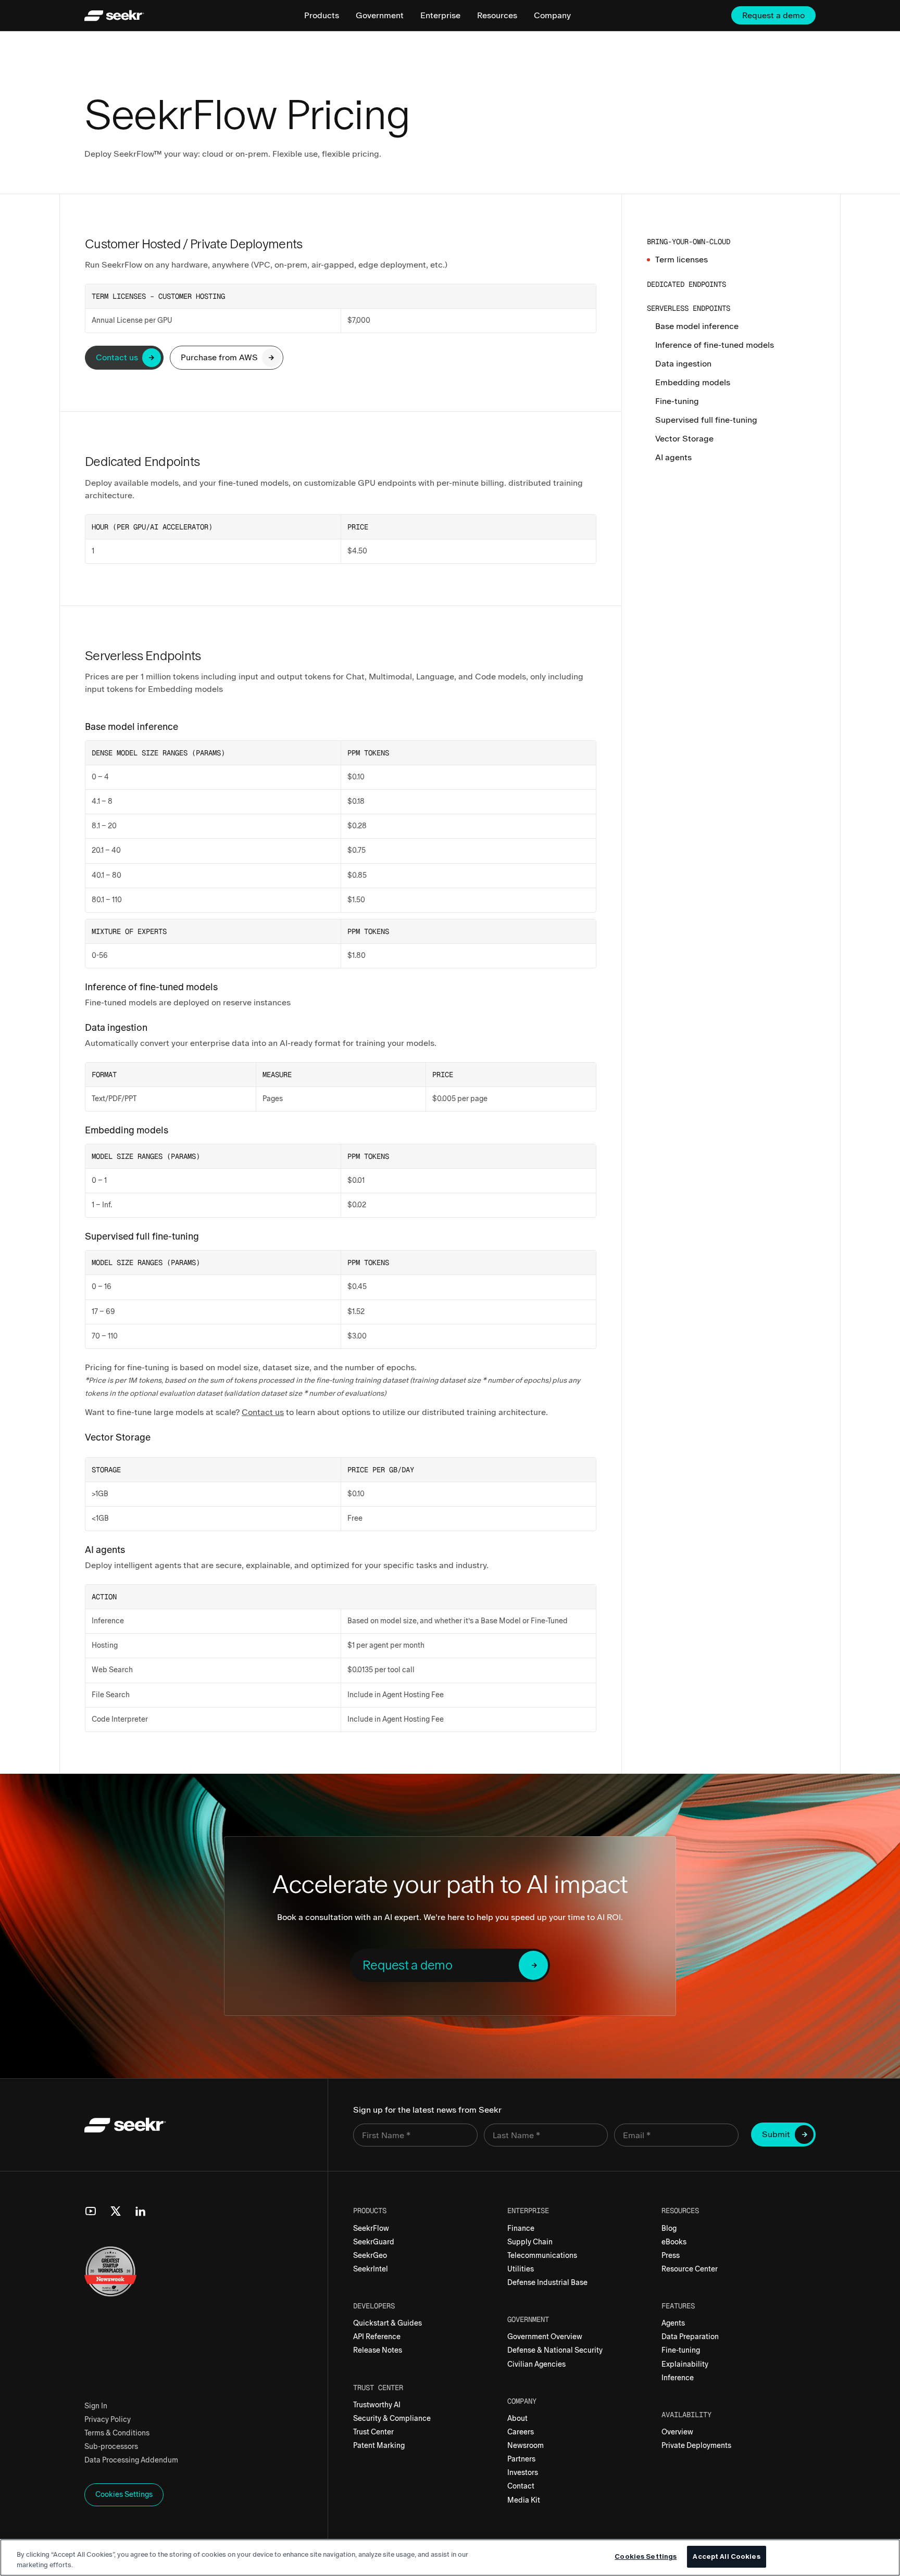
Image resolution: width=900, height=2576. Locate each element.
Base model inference (697, 326)
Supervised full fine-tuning (706, 420)
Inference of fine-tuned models (715, 345)
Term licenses (682, 260)
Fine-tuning (677, 401)
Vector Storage (684, 439)
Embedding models (693, 382)
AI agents (673, 457)
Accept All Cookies (726, 2556)
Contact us (263, 1412)
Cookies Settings (646, 2556)
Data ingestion (683, 364)
